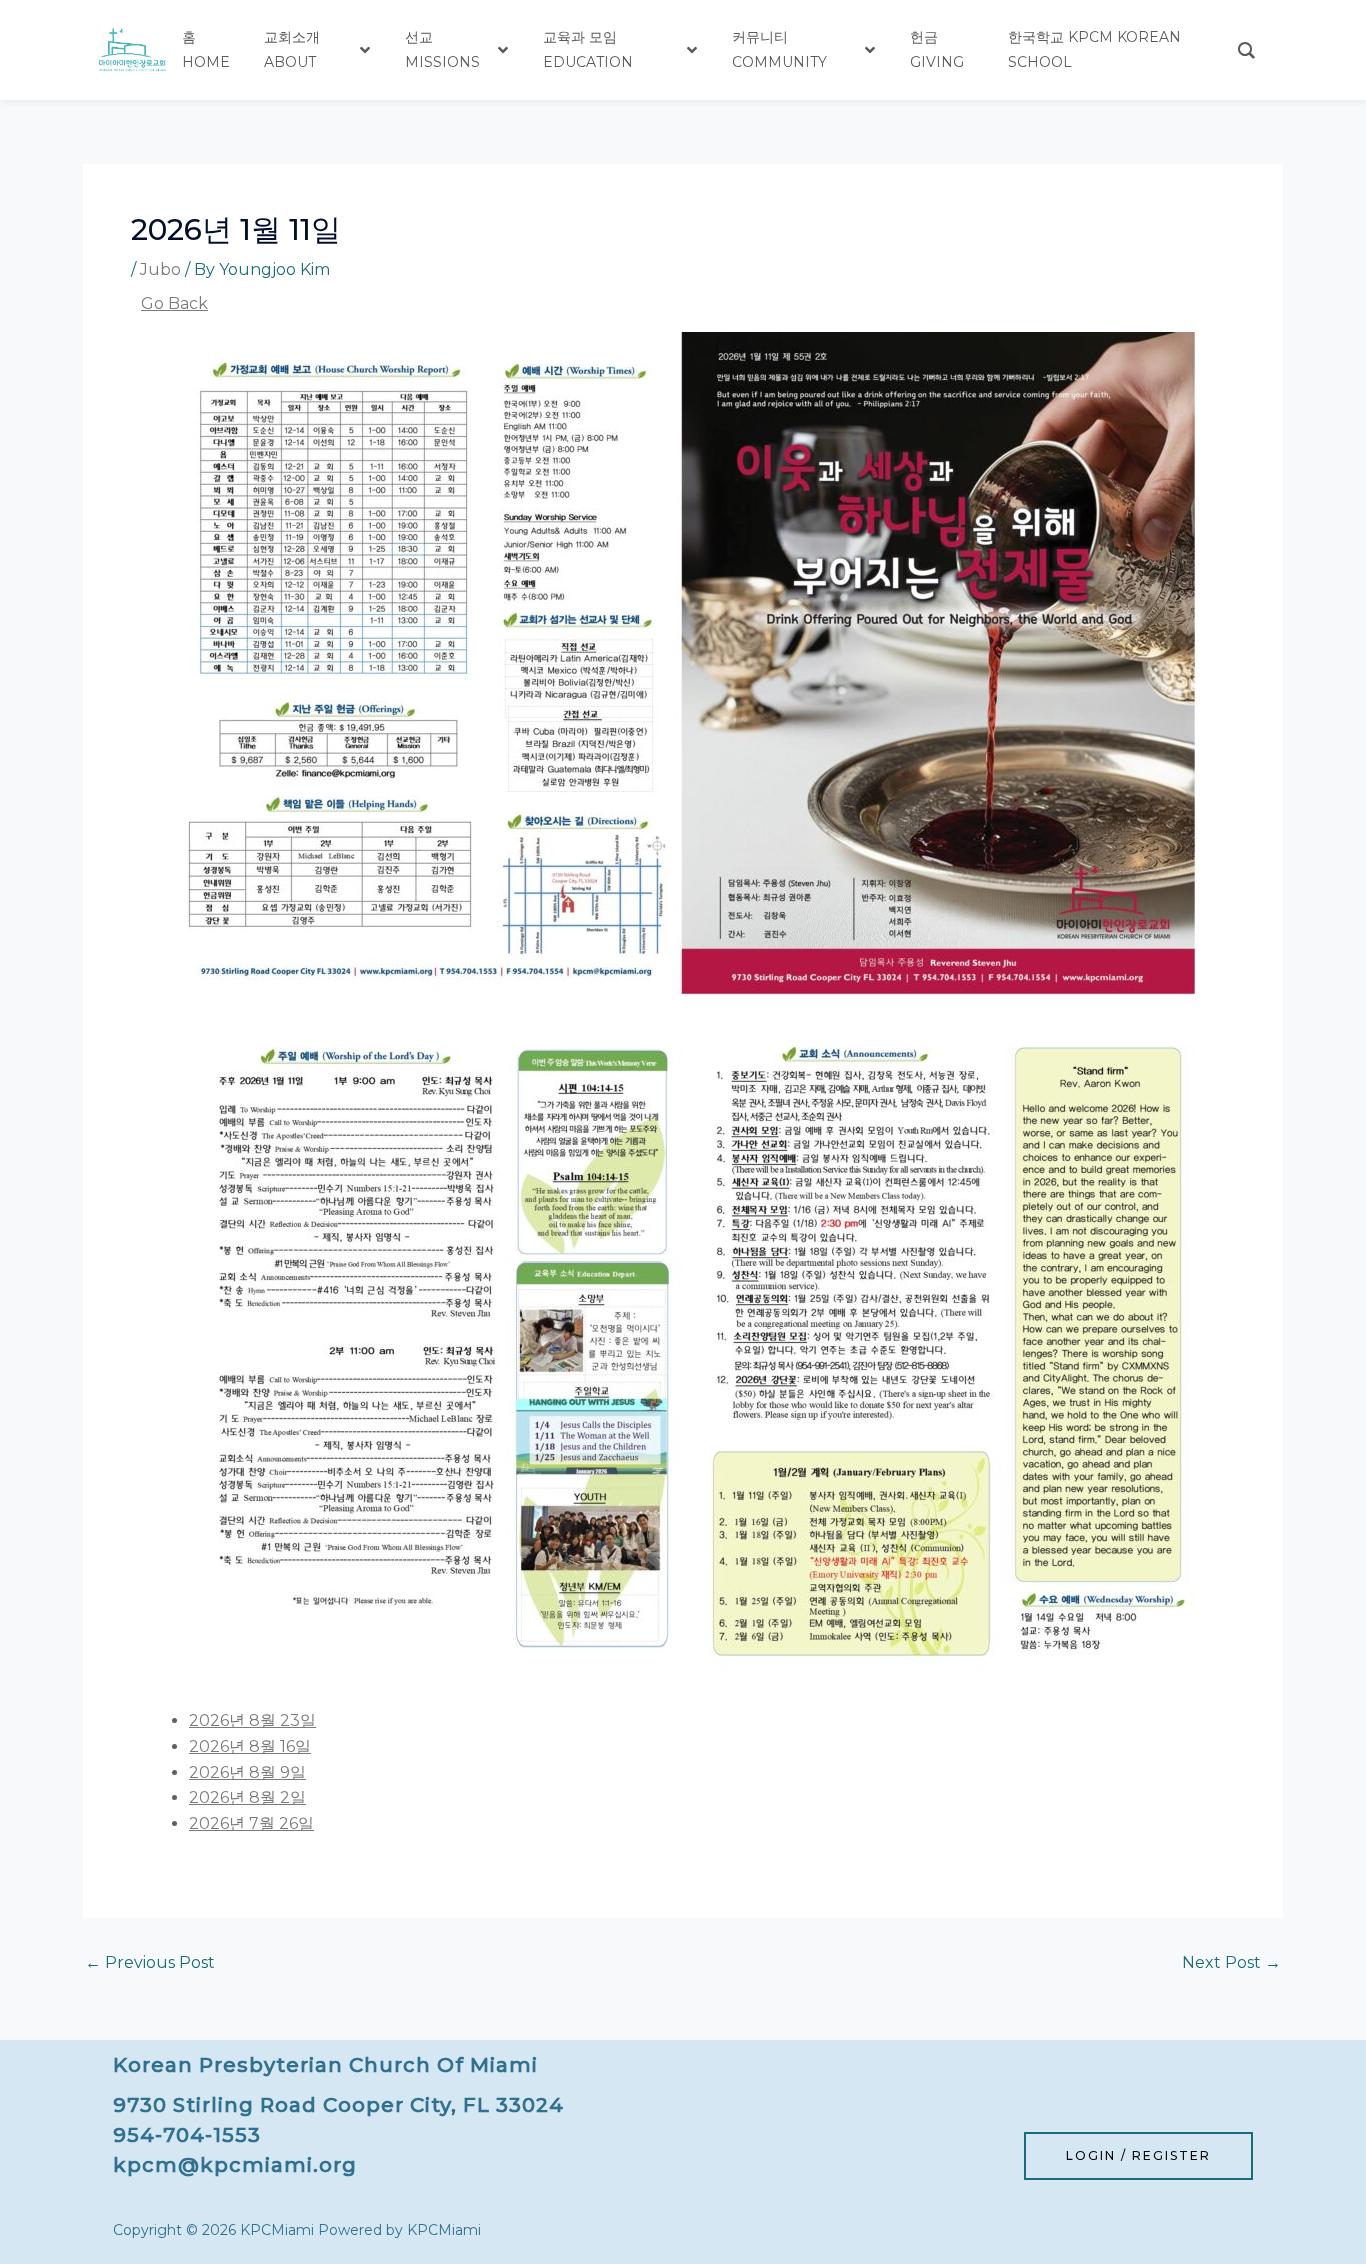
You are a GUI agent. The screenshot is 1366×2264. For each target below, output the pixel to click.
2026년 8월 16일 (250, 1746)
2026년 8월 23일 (252, 1720)
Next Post (1231, 1963)
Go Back (174, 303)
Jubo (160, 269)
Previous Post (150, 1963)
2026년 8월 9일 (247, 1772)
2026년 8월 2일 (247, 1797)
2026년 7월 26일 (251, 1823)
